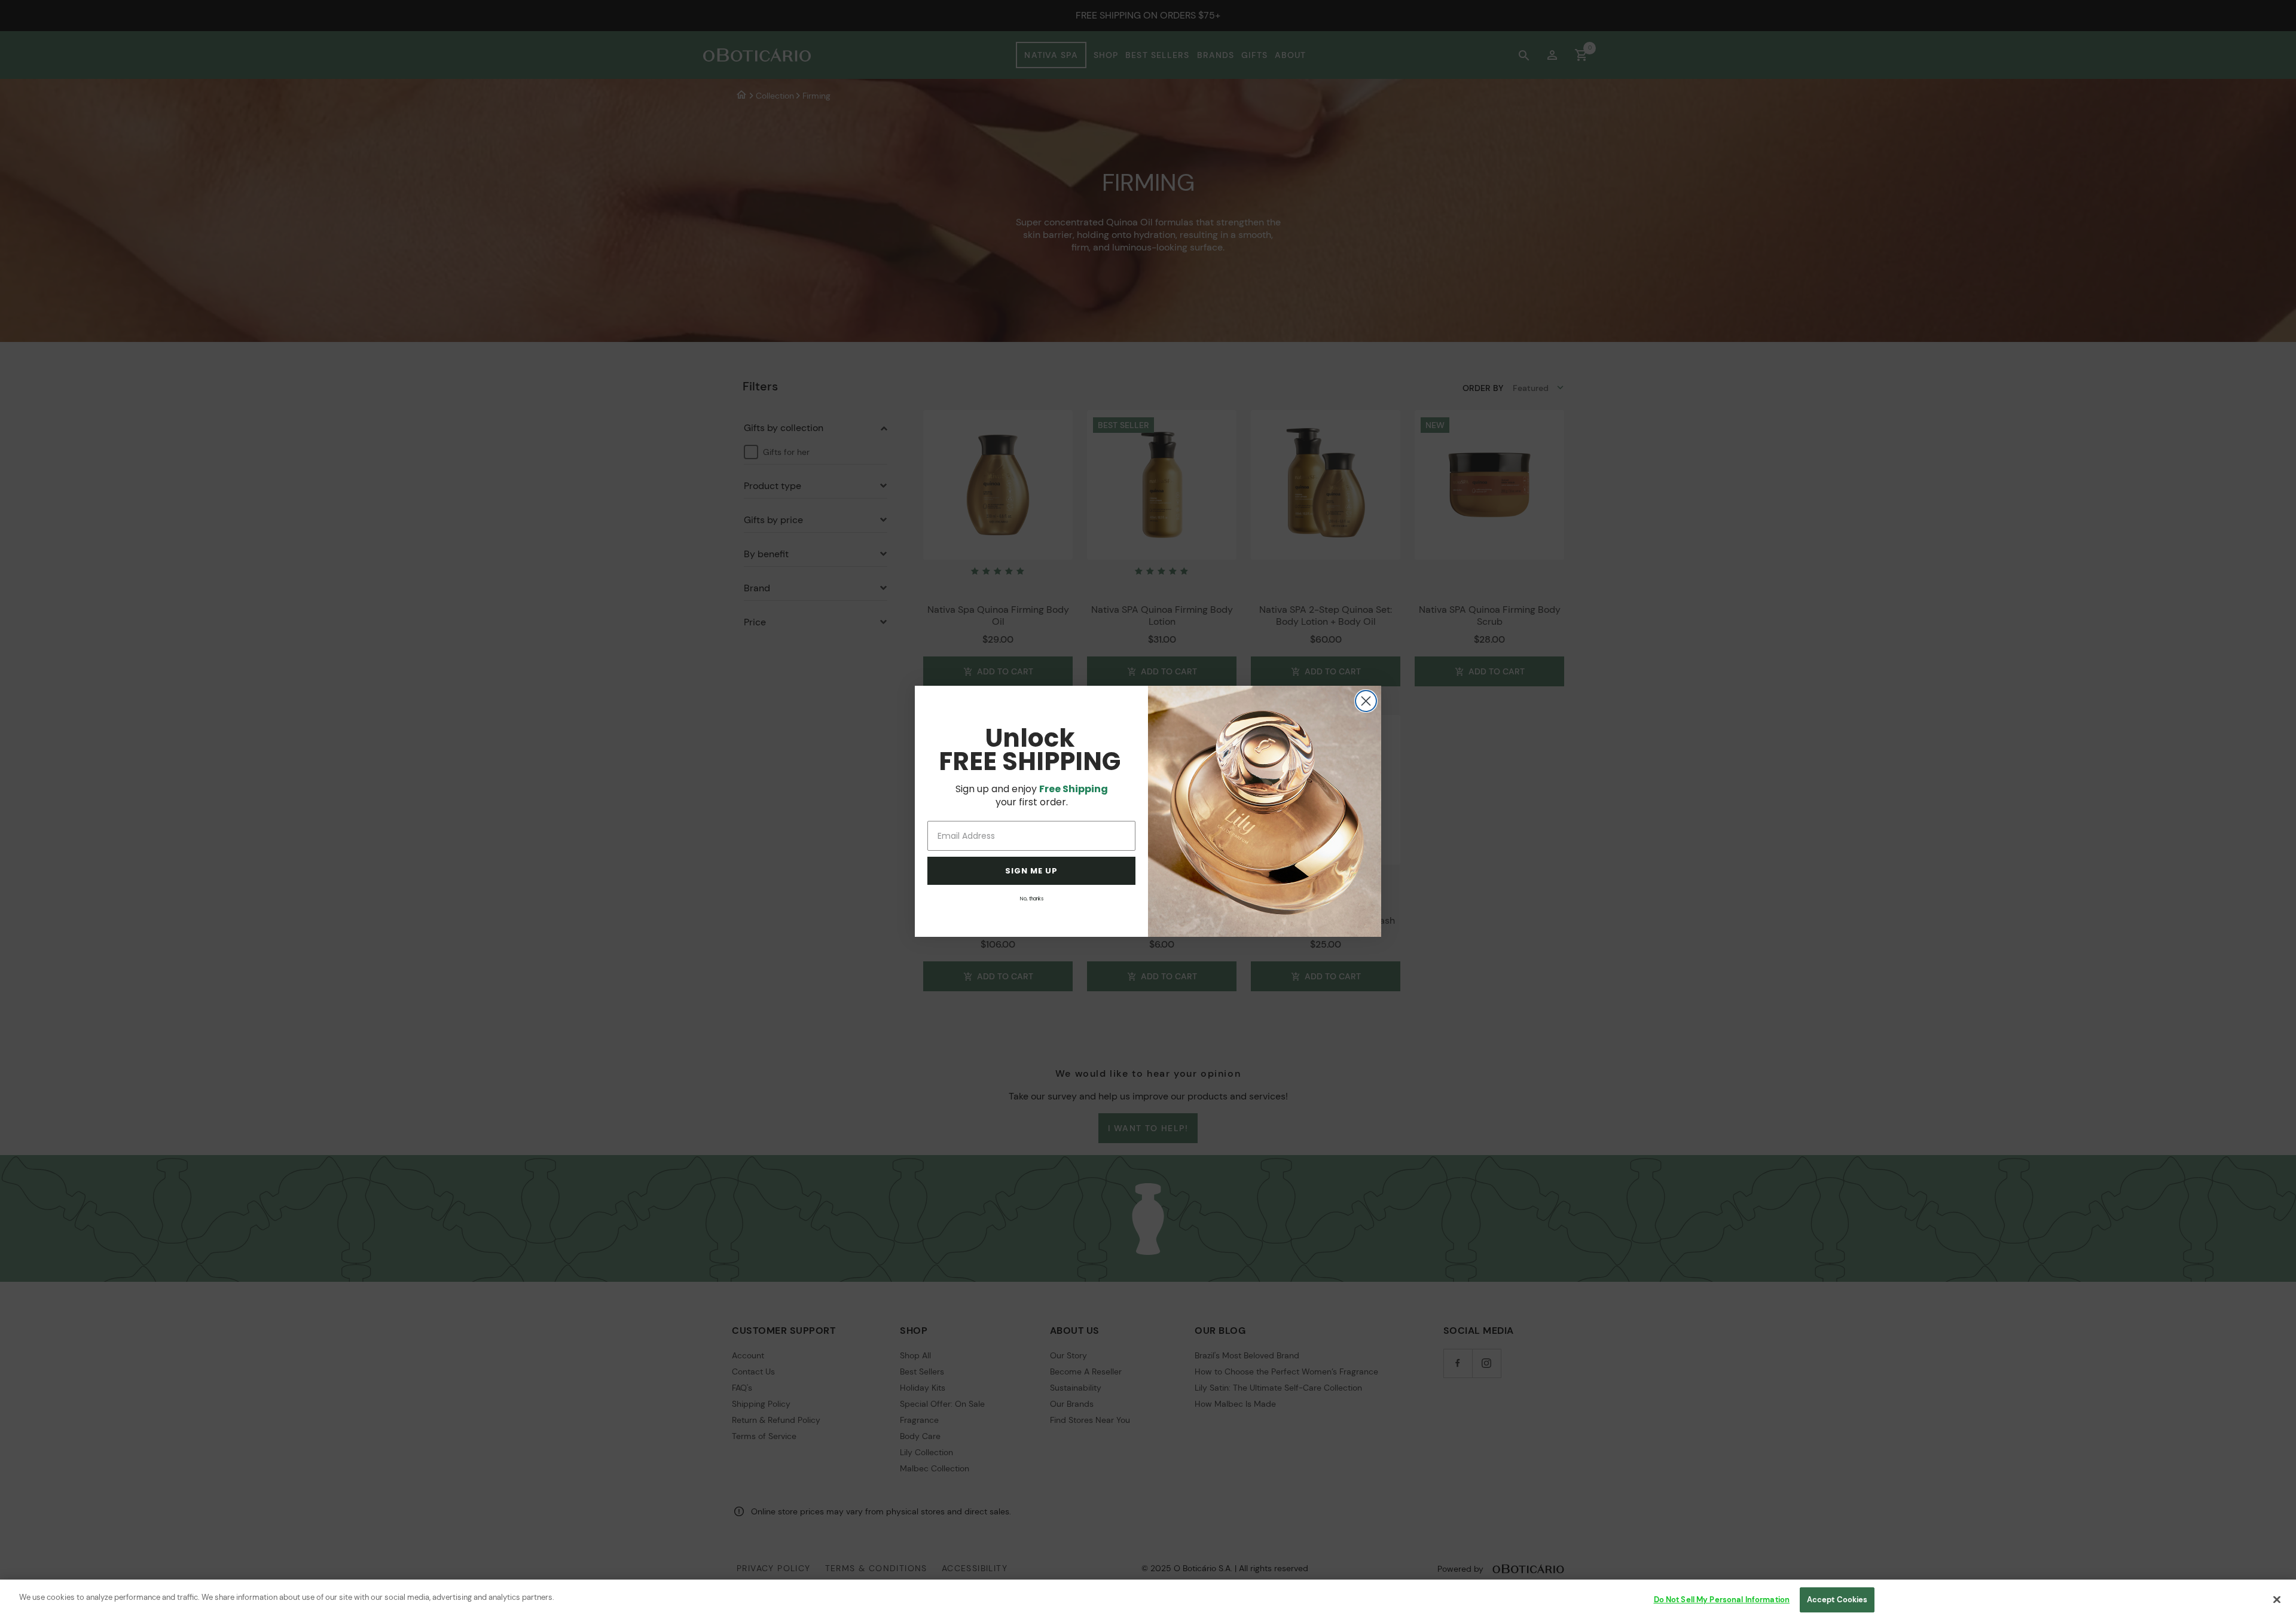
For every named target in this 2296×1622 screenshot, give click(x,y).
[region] (1148, 1601)
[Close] (2277, 1599)
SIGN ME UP (1031, 871)
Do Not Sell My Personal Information (1722, 1600)
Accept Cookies (1837, 1600)
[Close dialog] (1366, 701)
